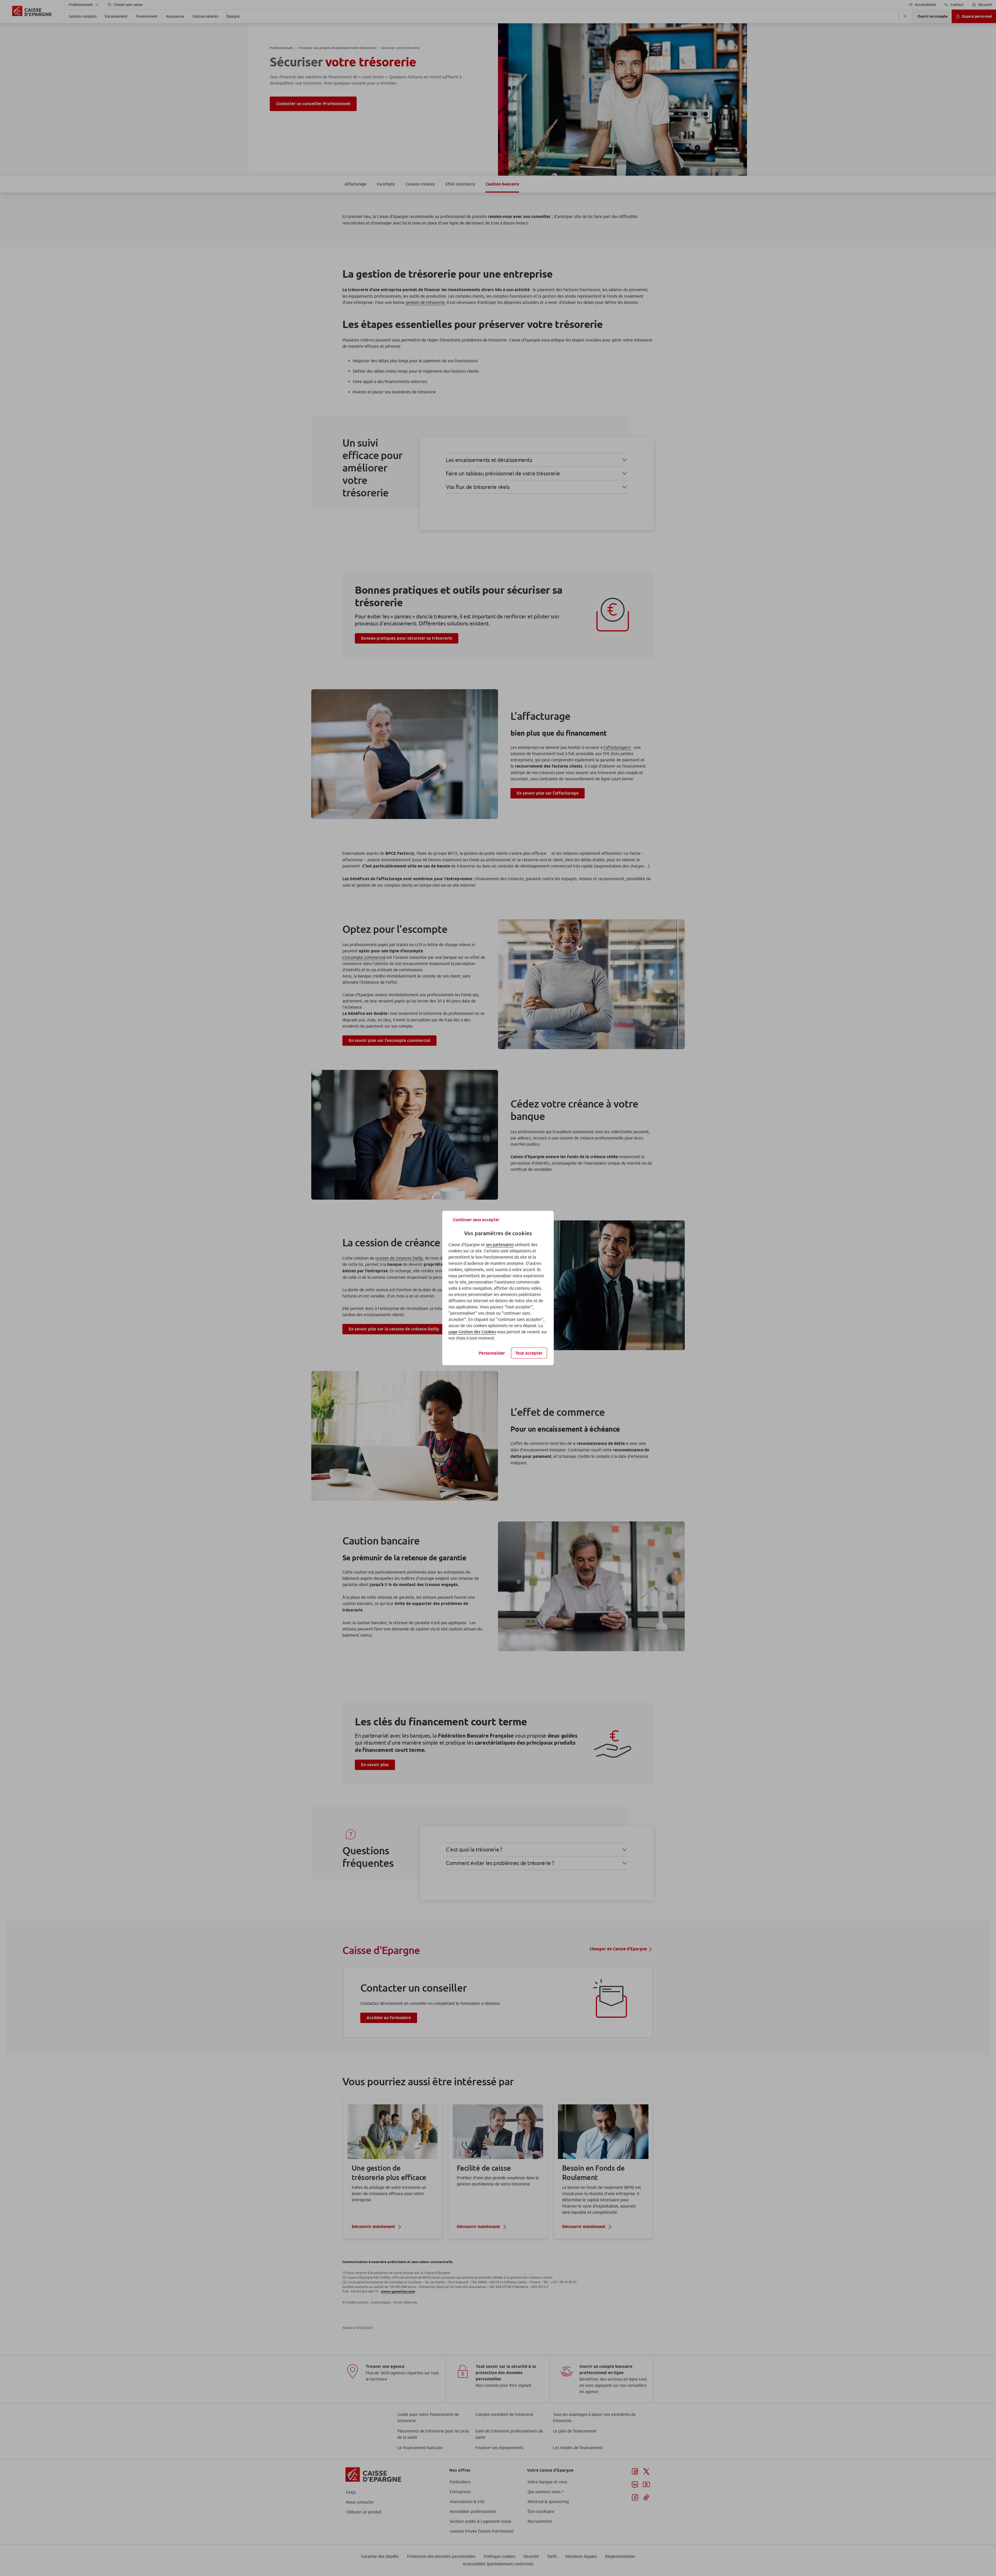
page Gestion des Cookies (472, 1332)
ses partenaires (500, 1245)
